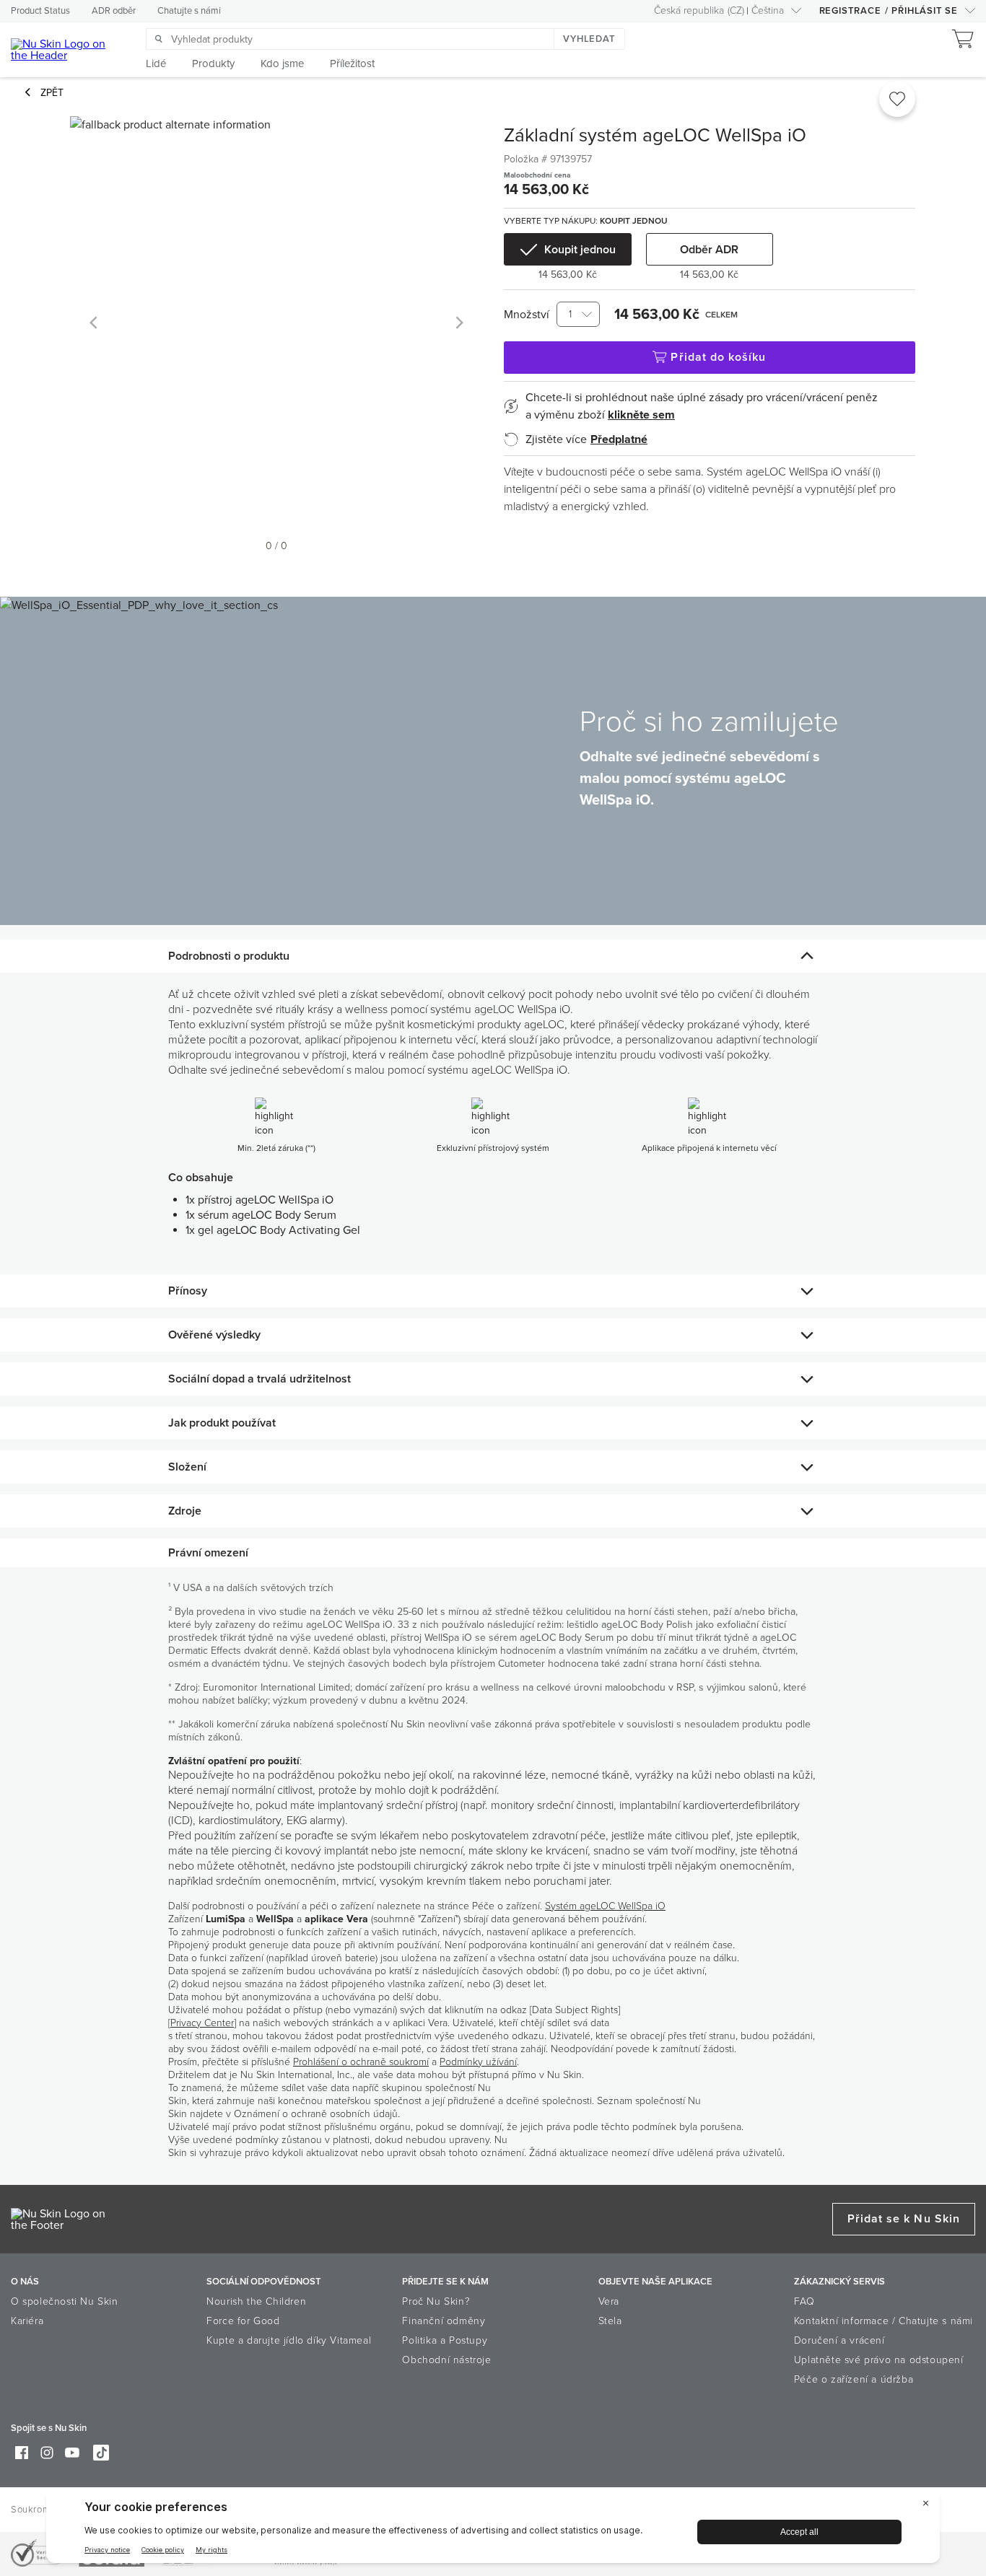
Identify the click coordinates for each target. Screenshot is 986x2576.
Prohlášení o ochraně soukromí (361, 2062)
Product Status (40, 11)
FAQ (804, 2301)
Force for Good (243, 2321)
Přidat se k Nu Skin (904, 2219)
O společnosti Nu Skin (65, 2301)
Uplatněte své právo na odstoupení (879, 2360)
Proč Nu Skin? (436, 2301)
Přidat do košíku (718, 357)
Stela (610, 2321)
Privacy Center (202, 2023)
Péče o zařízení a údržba (854, 2379)
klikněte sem (641, 415)
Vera (609, 2301)
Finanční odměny (444, 2321)
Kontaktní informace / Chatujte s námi (884, 2321)
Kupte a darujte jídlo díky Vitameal (289, 2340)
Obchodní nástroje (446, 2360)
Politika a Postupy (445, 2340)
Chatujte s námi (189, 11)
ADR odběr (114, 11)
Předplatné (619, 439)
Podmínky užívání (478, 2062)
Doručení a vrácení (839, 2340)
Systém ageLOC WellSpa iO (605, 1906)
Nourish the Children (256, 2301)
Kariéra (27, 2321)
